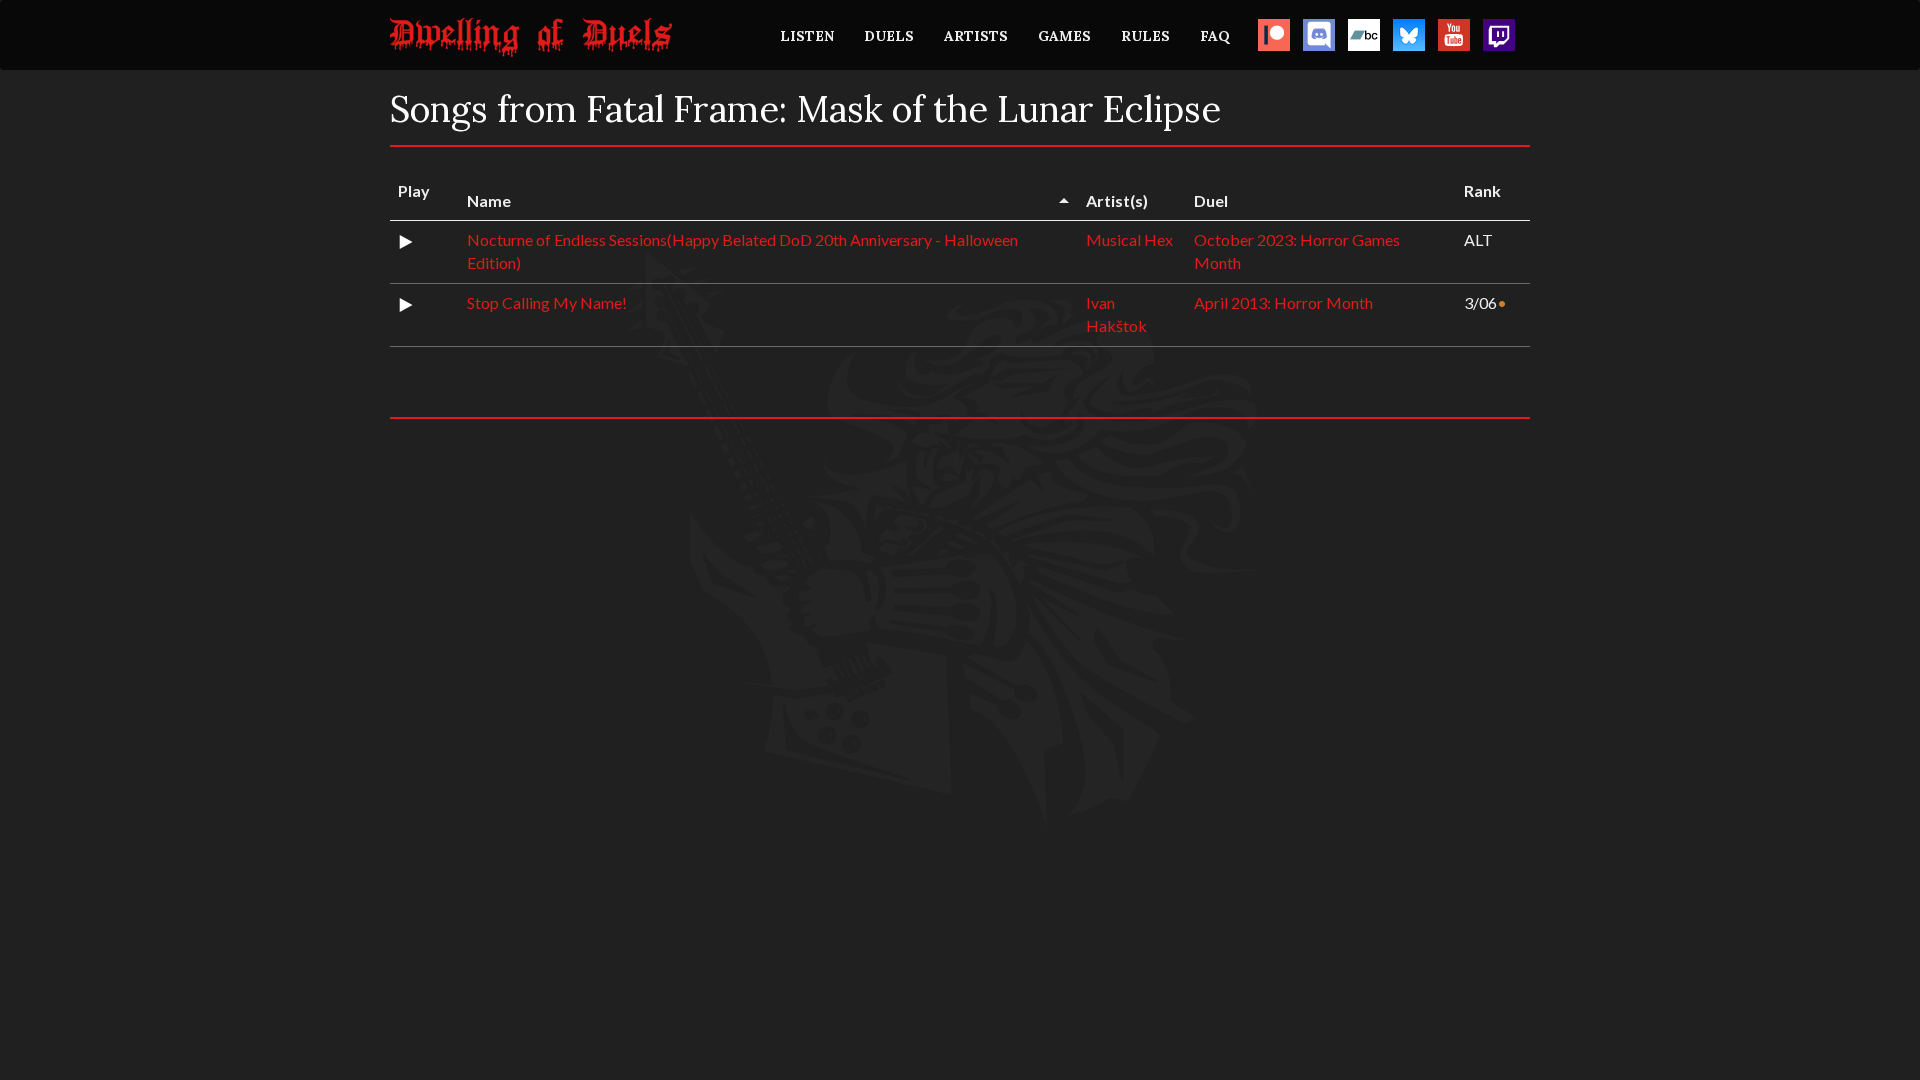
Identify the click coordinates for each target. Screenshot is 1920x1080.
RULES (1145, 36)
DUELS (889, 36)
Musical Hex (1129, 239)
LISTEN (807, 36)
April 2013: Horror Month (1283, 302)
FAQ (1215, 36)
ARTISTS (976, 36)
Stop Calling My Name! (547, 302)
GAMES (1064, 36)
